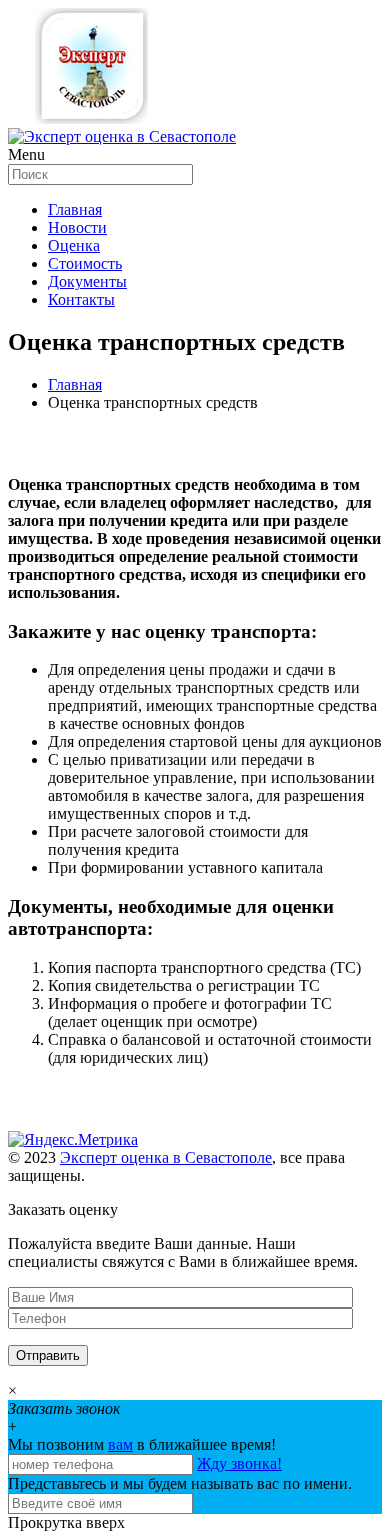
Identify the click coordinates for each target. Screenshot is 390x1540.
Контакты (81, 299)
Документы (87, 281)
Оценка (74, 245)
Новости (77, 227)
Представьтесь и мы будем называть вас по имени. (180, 1483)
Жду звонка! (239, 1463)
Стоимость (85, 263)
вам (120, 1444)
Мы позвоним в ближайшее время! (142, 1444)
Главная (75, 209)
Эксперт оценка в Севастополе (166, 1157)
